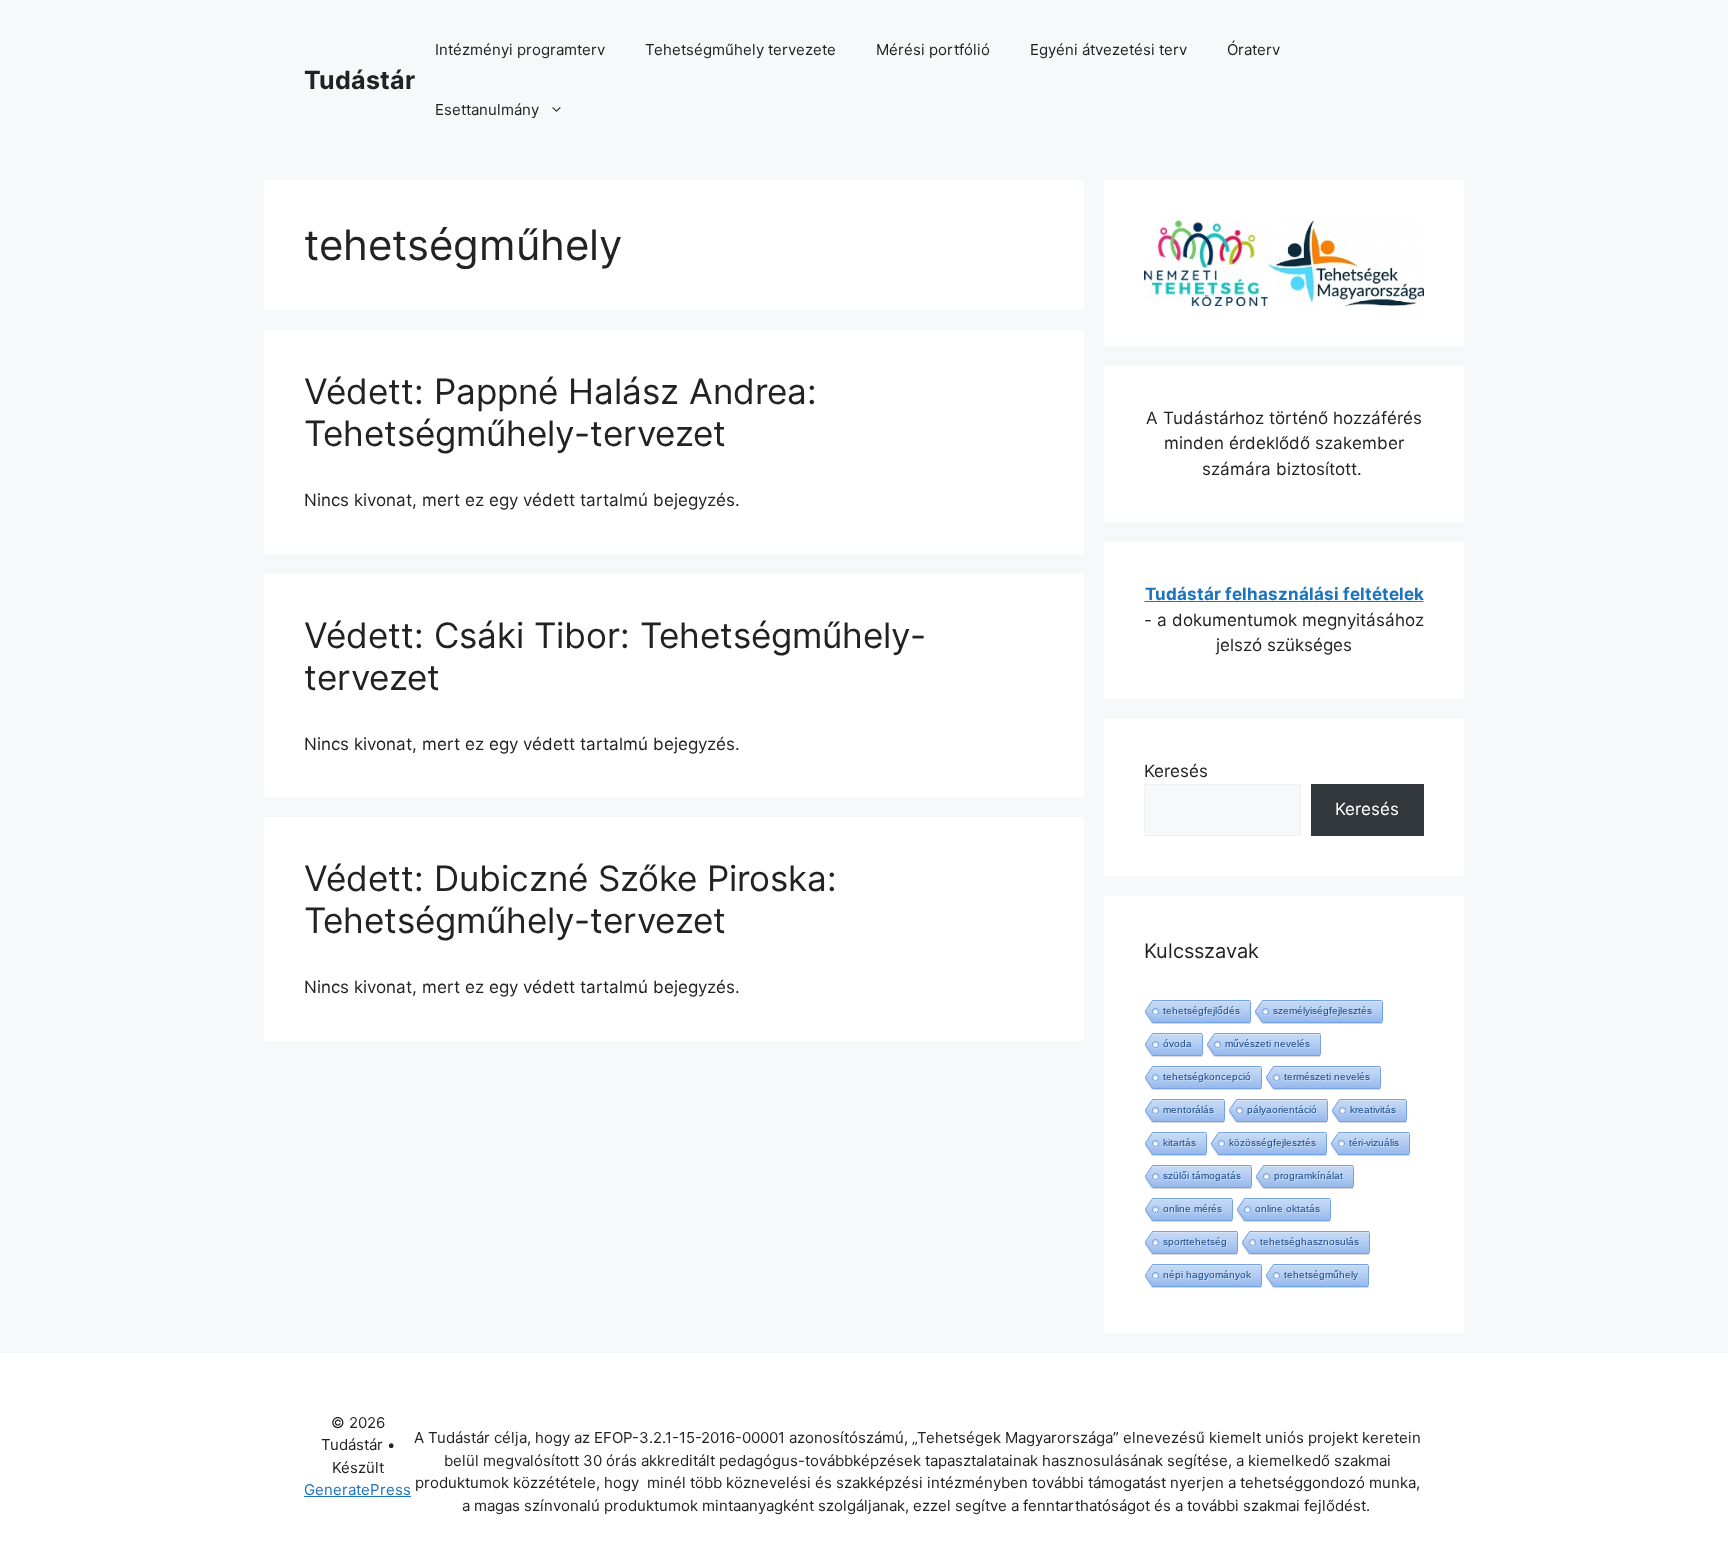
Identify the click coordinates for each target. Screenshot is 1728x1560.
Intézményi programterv (520, 49)
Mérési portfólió (933, 49)
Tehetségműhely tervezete (740, 49)
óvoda (1177, 1043)
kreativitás (1373, 1109)
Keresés (1176, 771)
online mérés (1192, 1208)
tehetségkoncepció (1207, 1076)
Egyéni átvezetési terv (1108, 49)
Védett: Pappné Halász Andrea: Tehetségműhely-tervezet (560, 412)
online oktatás (1287, 1208)
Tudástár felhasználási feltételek (1284, 594)
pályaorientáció (1282, 1109)
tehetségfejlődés (1201, 1010)
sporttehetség (1195, 1241)
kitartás (1179, 1142)
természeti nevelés (1327, 1076)
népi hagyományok (1207, 1274)
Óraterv (1253, 49)
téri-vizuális (1374, 1142)
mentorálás (1188, 1109)
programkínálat (1308, 1175)
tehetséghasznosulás (1309, 1241)
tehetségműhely (1321, 1274)
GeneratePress (357, 1489)
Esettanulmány (487, 109)
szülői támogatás (1202, 1175)
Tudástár (359, 80)
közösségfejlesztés (1272, 1142)
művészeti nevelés (1267, 1043)
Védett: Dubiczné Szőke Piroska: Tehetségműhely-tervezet (570, 899)
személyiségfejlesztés (1322, 1010)
